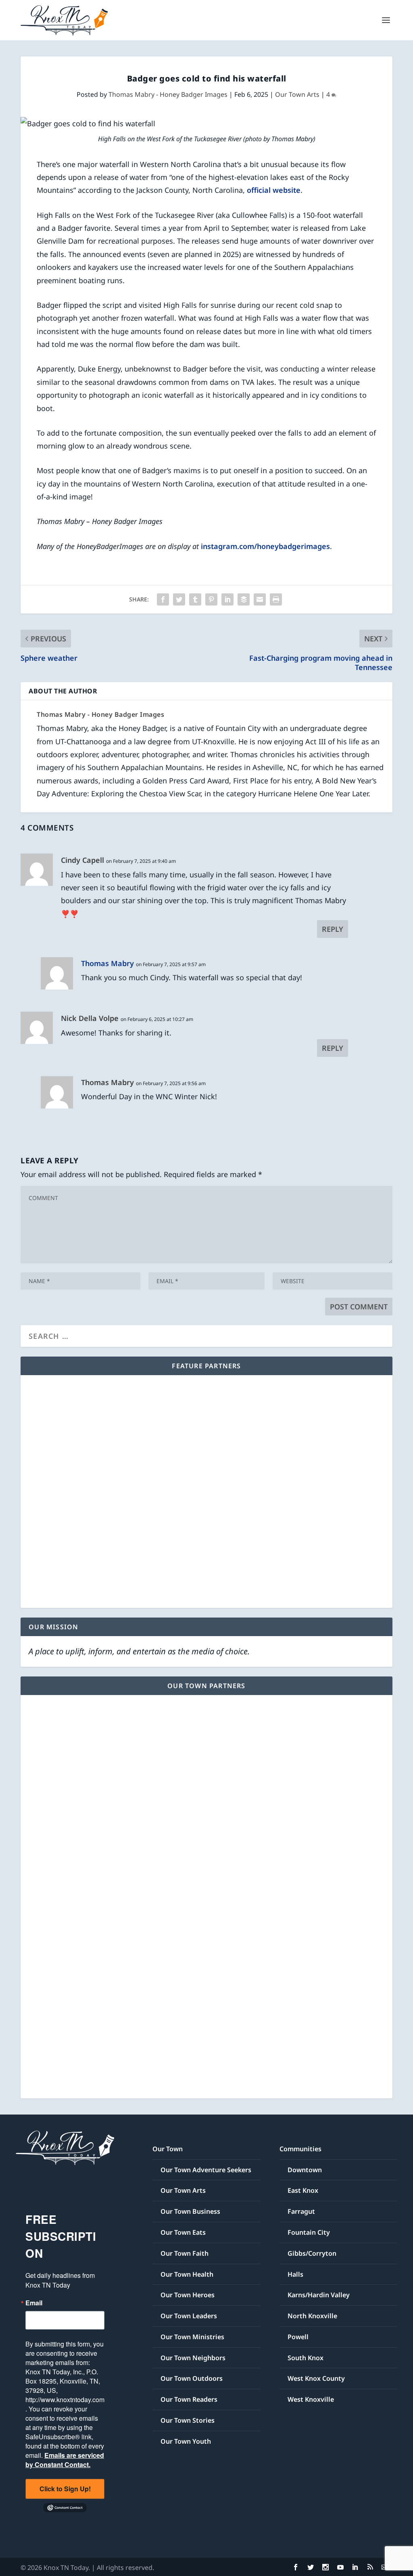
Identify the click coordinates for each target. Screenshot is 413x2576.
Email (34, 2303)
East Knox (303, 2190)
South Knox (306, 2358)
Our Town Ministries (192, 2337)
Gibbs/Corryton (312, 2253)
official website (274, 190)
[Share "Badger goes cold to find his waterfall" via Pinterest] (211, 599)
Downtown (305, 2170)
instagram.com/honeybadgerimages (265, 546)
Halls (295, 2274)
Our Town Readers (189, 2399)
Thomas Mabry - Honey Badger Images (168, 94)
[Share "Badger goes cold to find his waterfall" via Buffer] (244, 599)
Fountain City (309, 2232)
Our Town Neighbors (193, 2358)
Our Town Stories (188, 2420)
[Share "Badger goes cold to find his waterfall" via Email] (260, 599)
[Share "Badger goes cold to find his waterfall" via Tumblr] (195, 599)
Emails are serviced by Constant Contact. (65, 2460)
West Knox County (316, 2378)
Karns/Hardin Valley (319, 2295)
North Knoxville (312, 2316)
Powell (298, 2337)
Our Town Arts (297, 94)
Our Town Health (187, 2274)
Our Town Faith (185, 2253)
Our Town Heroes (188, 2295)
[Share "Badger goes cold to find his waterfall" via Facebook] (163, 599)
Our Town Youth (186, 2441)
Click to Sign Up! (65, 2489)
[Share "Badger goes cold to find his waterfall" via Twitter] (179, 599)
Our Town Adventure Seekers (206, 2170)
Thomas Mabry (107, 963)
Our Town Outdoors (192, 2378)
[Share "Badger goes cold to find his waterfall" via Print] (276, 599)
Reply (333, 929)
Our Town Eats (183, 2232)
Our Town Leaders (189, 2316)
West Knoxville (311, 2399)
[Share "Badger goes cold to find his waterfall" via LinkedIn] (227, 599)
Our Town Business (190, 2211)
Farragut (301, 2211)
